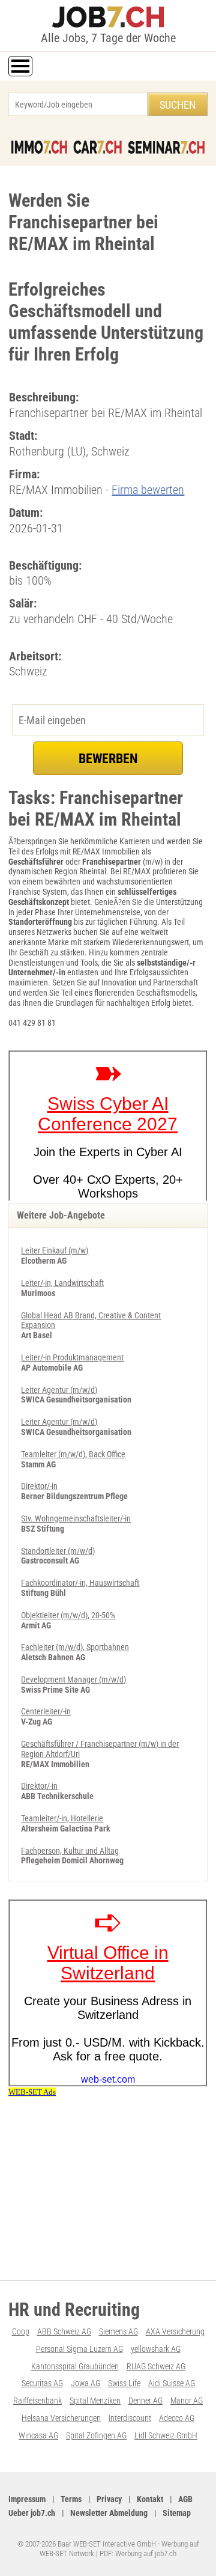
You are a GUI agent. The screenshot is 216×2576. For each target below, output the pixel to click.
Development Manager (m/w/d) (73, 1679)
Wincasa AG (38, 2435)
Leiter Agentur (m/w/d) (59, 1390)
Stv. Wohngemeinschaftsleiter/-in (76, 1518)
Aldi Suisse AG (172, 2383)
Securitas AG (42, 2383)
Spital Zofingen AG (96, 2435)
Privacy (109, 2499)
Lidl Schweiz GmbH (166, 2435)
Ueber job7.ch (32, 2513)
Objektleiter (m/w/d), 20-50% (68, 1615)
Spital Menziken (95, 2401)
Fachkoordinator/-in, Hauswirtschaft (80, 1583)
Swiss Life (124, 2383)
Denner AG (145, 2401)
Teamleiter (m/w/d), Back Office (73, 1454)
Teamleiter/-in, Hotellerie (62, 1818)
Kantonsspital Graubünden (75, 2366)
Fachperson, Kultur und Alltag (70, 1851)
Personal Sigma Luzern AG (79, 2349)
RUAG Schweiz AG (156, 2366)
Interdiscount (130, 2418)
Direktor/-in (39, 1486)
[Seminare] (166, 147)
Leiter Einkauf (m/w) (55, 1250)
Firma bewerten (148, 490)
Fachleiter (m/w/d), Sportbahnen (75, 1647)
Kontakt (150, 2499)
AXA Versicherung (175, 2331)
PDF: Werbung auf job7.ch (138, 2553)
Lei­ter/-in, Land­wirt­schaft (62, 1283)
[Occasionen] (97, 147)
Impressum (27, 2499)
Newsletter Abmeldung (109, 2513)
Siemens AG (118, 2331)
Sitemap (177, 2513)
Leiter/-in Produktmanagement (72, 1357)
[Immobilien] (39, 147)
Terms (71, 2499)
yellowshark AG (156, 2349)
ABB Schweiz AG (64, 2331)
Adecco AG (177, 2418)
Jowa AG (85, 2383)
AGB (185, 2499)
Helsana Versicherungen (61, 2418)
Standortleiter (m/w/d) (58, 1551)
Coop (21, 2331)
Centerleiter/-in (46, 1711)
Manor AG (187, 2401)
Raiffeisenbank (37, 2401)
